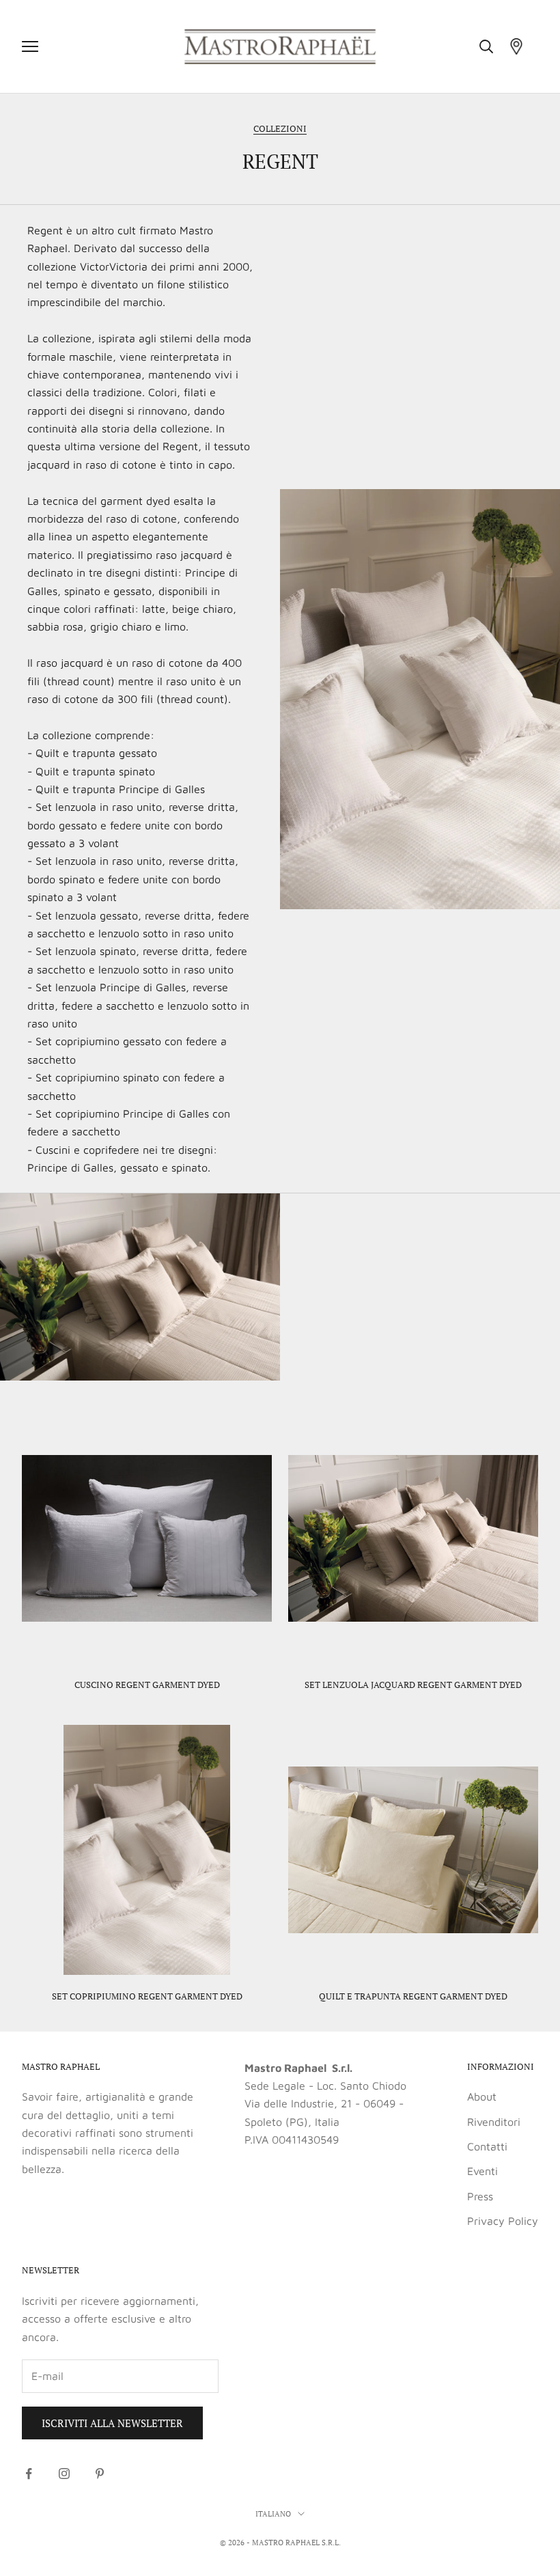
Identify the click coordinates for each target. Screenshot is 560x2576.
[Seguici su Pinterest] (100, 2474)
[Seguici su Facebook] (29, 2474)
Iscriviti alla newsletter (112, 2423)
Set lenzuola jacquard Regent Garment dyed (413, 1685)
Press (480, 2196)
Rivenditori (494, 2122)
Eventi (482, 2171)
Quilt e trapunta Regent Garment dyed (413, 1996)
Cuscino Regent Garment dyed (147, 1685)
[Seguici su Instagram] (64, 2474)
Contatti (487, 2146)
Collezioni (280, 128)
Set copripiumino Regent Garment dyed (147, 1996)
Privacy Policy (503, 2221)
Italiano (273, 2514)
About (482, 2096)
